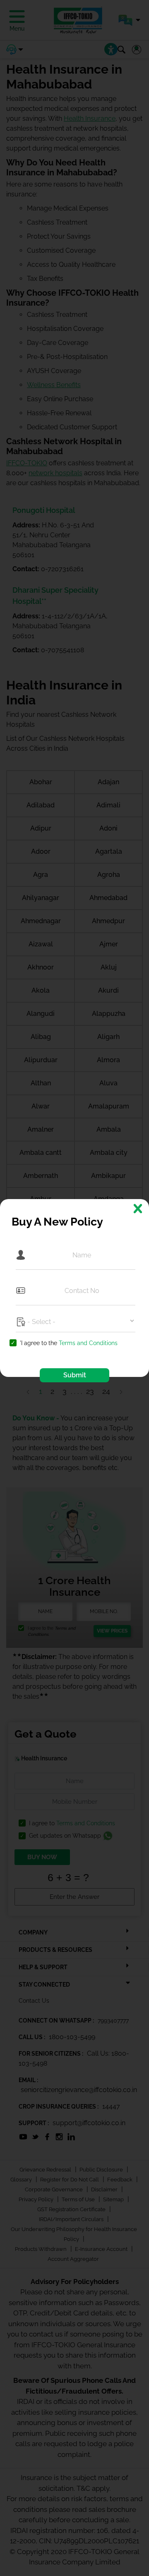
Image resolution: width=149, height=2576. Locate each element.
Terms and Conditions (88, 1343)
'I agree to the (69, 1343)
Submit (75, 1375)
